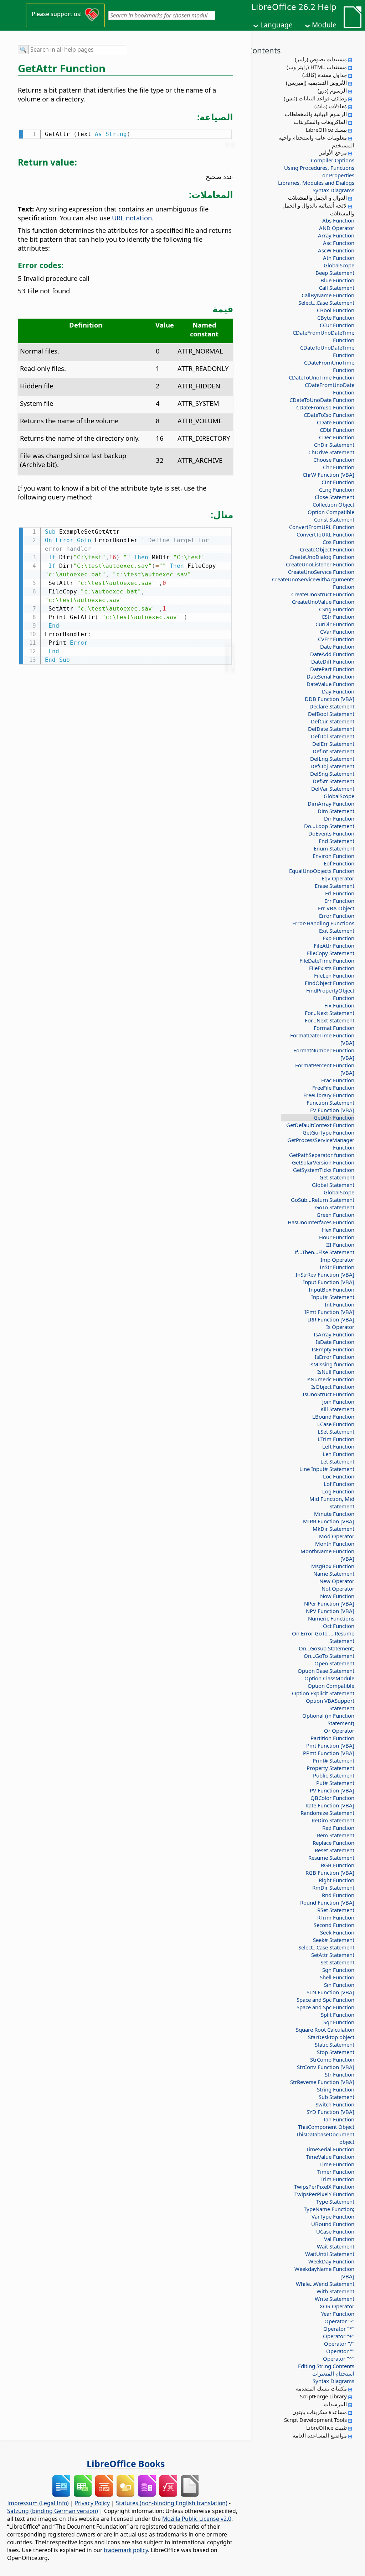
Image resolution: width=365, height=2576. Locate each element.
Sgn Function (338, 1970)
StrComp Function (332, 2059)
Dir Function (339, 818)
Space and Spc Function (325, 2000)
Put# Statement (335, 1783)
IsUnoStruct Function (328, 1394)
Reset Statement (335, 1850)
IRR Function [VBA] (331, 1319)
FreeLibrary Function (329, 1095)
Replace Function (333, 1843)
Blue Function (337, 280)
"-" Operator (339, 2321)
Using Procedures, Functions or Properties (319, 171)
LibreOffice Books (126, 2464)
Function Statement (330, 1103)
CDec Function (337, 437)
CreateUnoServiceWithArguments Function (320, 583)
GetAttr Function (334, 1117)
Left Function (338, 1446)
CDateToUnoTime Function (322, 377)
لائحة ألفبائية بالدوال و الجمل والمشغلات (318, 209)
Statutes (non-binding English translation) (172, 2503)
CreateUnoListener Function (320, 564)
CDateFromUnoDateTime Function (323, 336)
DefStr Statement (333, 781)
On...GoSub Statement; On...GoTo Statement (327, 1652)
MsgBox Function (333, 1566)
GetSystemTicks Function (324, 1170)
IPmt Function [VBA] (329, 1312)
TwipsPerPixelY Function (324, 2194)
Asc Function (339, 243)
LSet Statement (336, 1431)
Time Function (337, 2164)
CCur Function (337, 325)
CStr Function (338, 617)
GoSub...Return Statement (323, 1200)
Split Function (338, 2015)
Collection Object (333, 504)
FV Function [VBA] (332, 1110)
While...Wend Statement (325, 2284)
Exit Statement (337, 931)
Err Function (339, 901)
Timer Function (336, 2172)
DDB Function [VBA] (330, 699)
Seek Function (337, 1932)
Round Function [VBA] (327, 1902)
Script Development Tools (315, 2420)
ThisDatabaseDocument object (325, 2138)
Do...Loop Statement (329, 826)
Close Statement (335, 497)
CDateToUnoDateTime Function (327, 351)
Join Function (338, 1402)
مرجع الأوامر (333, 152)
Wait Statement (336, 2246)
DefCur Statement (333, 721)
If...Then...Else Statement (324, 1252)
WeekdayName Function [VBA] (324, 2273)
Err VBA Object (336, 908)
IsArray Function (334, 1334)
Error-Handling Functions (323, 923)
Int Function (340, 1304)
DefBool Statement (331, 714)
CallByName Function (328, 295)
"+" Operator (339, 2336)
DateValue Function (330, 684)
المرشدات (335, 2404)
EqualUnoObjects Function (322, 871)
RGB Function (338, 1865)
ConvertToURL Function (325, 534)
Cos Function (338, 542)
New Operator (337, 1581)
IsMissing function (332, 1364)
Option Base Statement (326, 1671)
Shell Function (337, 1977)
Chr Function (339, 467)
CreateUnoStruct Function (323, 594)
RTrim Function (336, 1917)
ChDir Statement (334, 445)
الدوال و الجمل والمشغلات (317, 198)
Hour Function (337, 1237)
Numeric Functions (331, 1618)
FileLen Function (334, 975)
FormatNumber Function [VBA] (324, 1054)
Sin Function (339, 1985)
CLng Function (337, 489)
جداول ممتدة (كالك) (325, 75)
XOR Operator (337, 2306)
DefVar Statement (333, 789)
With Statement (335, 2291)
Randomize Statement (327, 1813)
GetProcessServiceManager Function (321, 1144)
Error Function (337, 916)
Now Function (337, 1596)
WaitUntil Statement (330, 2254)
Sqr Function (339, 2022)
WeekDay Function (331, 2261)
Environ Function (333, 856)
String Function (336, 2089)
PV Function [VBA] (332, 1790)
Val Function (339, 2239)
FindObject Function (330, 983)
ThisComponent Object (326, 2127)
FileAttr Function (334, 946)
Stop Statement (336, 2052)
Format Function (334, 1028)
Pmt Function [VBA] (330, 1745)
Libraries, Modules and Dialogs (316, 183)
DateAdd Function (332, 654)
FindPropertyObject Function (330, 994)
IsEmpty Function (333, 1349)
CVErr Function (336, 639)
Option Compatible (331, 512)
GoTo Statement (335, 1207)
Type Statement (335, 2201)
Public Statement (334, 1775)
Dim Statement (336, 811)
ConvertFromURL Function (322, 527)
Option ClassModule (329, 1678)
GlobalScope (339, 265)
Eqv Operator (338, 878)
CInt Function (338, 482)
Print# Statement (333, 1760)
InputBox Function (331, 1289)
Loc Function (339, 1476)
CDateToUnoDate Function (322, 400)
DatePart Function (332, 669)
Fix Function (339, 1005)
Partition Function (332, 1738)
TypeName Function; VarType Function (329, 2213)
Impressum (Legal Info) (38, 2503)
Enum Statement (334, 848)
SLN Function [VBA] (330, 1992)
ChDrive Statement (331, 452)
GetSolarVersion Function (323, 1162)
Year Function (338, 2314)
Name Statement (334, 1574)
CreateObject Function (327, 549)
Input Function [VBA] (329, 1282)
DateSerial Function (330, 676)
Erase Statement (335, 886)
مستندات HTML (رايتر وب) (317, 67)
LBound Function (333, 1417)
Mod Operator (337, 1536)
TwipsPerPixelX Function (324, 2187)
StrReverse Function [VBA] (322, 2082)
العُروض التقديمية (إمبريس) (316, 83)
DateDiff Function (333, 661)
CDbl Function (337, 430)
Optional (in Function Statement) (328, 1719)
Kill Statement (337, 1409)
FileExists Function (332, 968)
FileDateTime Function (327, 960)
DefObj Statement (332, 766)
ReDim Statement (333, 1820)
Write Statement (335, 2299)
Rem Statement (336, 1835)
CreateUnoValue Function (323, 602)
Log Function (338, 1491)
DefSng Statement (332, 774)
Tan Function (339, 2119)
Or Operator (339, 1731)
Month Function (335, 1544)
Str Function (340, 2074)
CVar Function (337, 632)
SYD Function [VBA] (330, 2112)
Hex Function (338, 1230)
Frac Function (338, 1080)
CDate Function (336, 422)
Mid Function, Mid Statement (332, 1502)
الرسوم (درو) (332, 90)
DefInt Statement (333, 751)
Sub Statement (336, 2097)
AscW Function (336, 250)
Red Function (338, 1828)
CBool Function (336, 310)
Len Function (338, 1454)
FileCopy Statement (331, 953)
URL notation (132, 218)
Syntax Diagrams (333, 190)
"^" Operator (339, 2358)
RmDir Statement (333, 1888)
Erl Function (340, 893)
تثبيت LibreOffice (327, 2428)
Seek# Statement (334, 1940)
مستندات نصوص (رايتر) (321, 59)
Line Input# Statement (327, 1469)
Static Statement (335, 2044)
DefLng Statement (332, 759)
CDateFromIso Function (325, 407)
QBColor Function (332, 1798)
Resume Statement (331, 1858)
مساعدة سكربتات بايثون (320, 2412)
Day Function (338, 691)
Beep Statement (335, 273)
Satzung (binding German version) (53, 2511)
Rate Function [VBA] (330, 1805)
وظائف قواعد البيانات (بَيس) (315, 98)
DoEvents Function (331, 833)
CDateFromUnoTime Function (329, 366)
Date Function (337, 646)
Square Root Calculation (325, 2030)
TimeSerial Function (330, 2149)
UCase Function (335, 2231)
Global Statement (333, 1185)
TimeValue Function (330, 2157)
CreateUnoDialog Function (322, 557)
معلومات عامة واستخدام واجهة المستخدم (316, 141)
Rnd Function (338, 1895)
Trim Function (337, 2179)
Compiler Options (333, 160)
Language (276, 25)
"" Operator (340, 2351)
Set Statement (337, 1962)
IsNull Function (336, 1372)
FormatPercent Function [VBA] (325, 1069)
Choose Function (334, 460)
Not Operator (338, 1588)
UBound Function (333, 2224)
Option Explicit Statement (323, 1693)
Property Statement (330, 1768)
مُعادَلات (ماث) (331, 106)
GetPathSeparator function (322, 1155)
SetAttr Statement (333, 1955)
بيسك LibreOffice (326, 130)
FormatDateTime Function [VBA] (322, 1039)
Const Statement (334, 519)
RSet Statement (336, 1910)
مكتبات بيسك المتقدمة (321, 2388)
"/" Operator (339, 2344)
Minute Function (334, 1514)
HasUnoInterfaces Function (321, 1222)
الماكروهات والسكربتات (320, 122)
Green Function (335, 1215)
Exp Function (338, 938)
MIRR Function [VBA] (329, 1521)
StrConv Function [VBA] (326, 2067)
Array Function (336, 235)
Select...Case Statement (326, 303)
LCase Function (336, 1424)
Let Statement (337, 1461)
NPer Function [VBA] (329, 1603)
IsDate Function (335, 1342)
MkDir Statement (333, 1529)
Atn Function (339, 258)
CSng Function (337, 609)
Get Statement (337, 1177)
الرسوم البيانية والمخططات (316, 114)
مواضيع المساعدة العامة (320, 2435)
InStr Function (337, 1267)
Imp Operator (337, 1260)
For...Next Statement (330, 1013)
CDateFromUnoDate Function (330, 389)
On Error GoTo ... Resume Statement (323, 1637)
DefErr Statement (333, 744)
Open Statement (334, 1663)
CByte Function (336, 318)
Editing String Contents (326, 2366)
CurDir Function (335, 624)
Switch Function (335, 2104)
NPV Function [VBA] (330, 1611)
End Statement (336, 841)
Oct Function (339, 1626)
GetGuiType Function (328, 1132)
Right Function (336, 1880)
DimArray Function (331, 803)
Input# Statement (333, 1297)
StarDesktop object (331, 2037)
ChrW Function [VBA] (328, 475)
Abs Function (338, 220)
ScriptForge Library (323, 2396)
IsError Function (335, 1357)
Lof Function (339, 1484)
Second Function (334, 1925)
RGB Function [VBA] (330, 1873)
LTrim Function (336, 1439)
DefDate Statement (331, 729)
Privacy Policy (92, 2503)
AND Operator (337, 228)
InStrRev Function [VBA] (325, 1274)
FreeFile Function (333, 1088)
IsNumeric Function (330, 1379)
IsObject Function (333, 1387)
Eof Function (339, 863)
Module (324, 25)
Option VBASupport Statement (330, 1704)
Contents (264, 50)
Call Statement (337, 288)
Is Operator (340, 1327)
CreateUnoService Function (321, 572)
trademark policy (126, 2550)
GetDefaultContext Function (320, 1125)
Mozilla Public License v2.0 (197, 2519)
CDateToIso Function (329, 415)
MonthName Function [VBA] (327, 1555)
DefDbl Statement (333, 736)
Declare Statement (332, 706)
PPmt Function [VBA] (329, 1753)
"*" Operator (339, 2329)
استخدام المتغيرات (333, 2373)
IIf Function (340, 1245)
